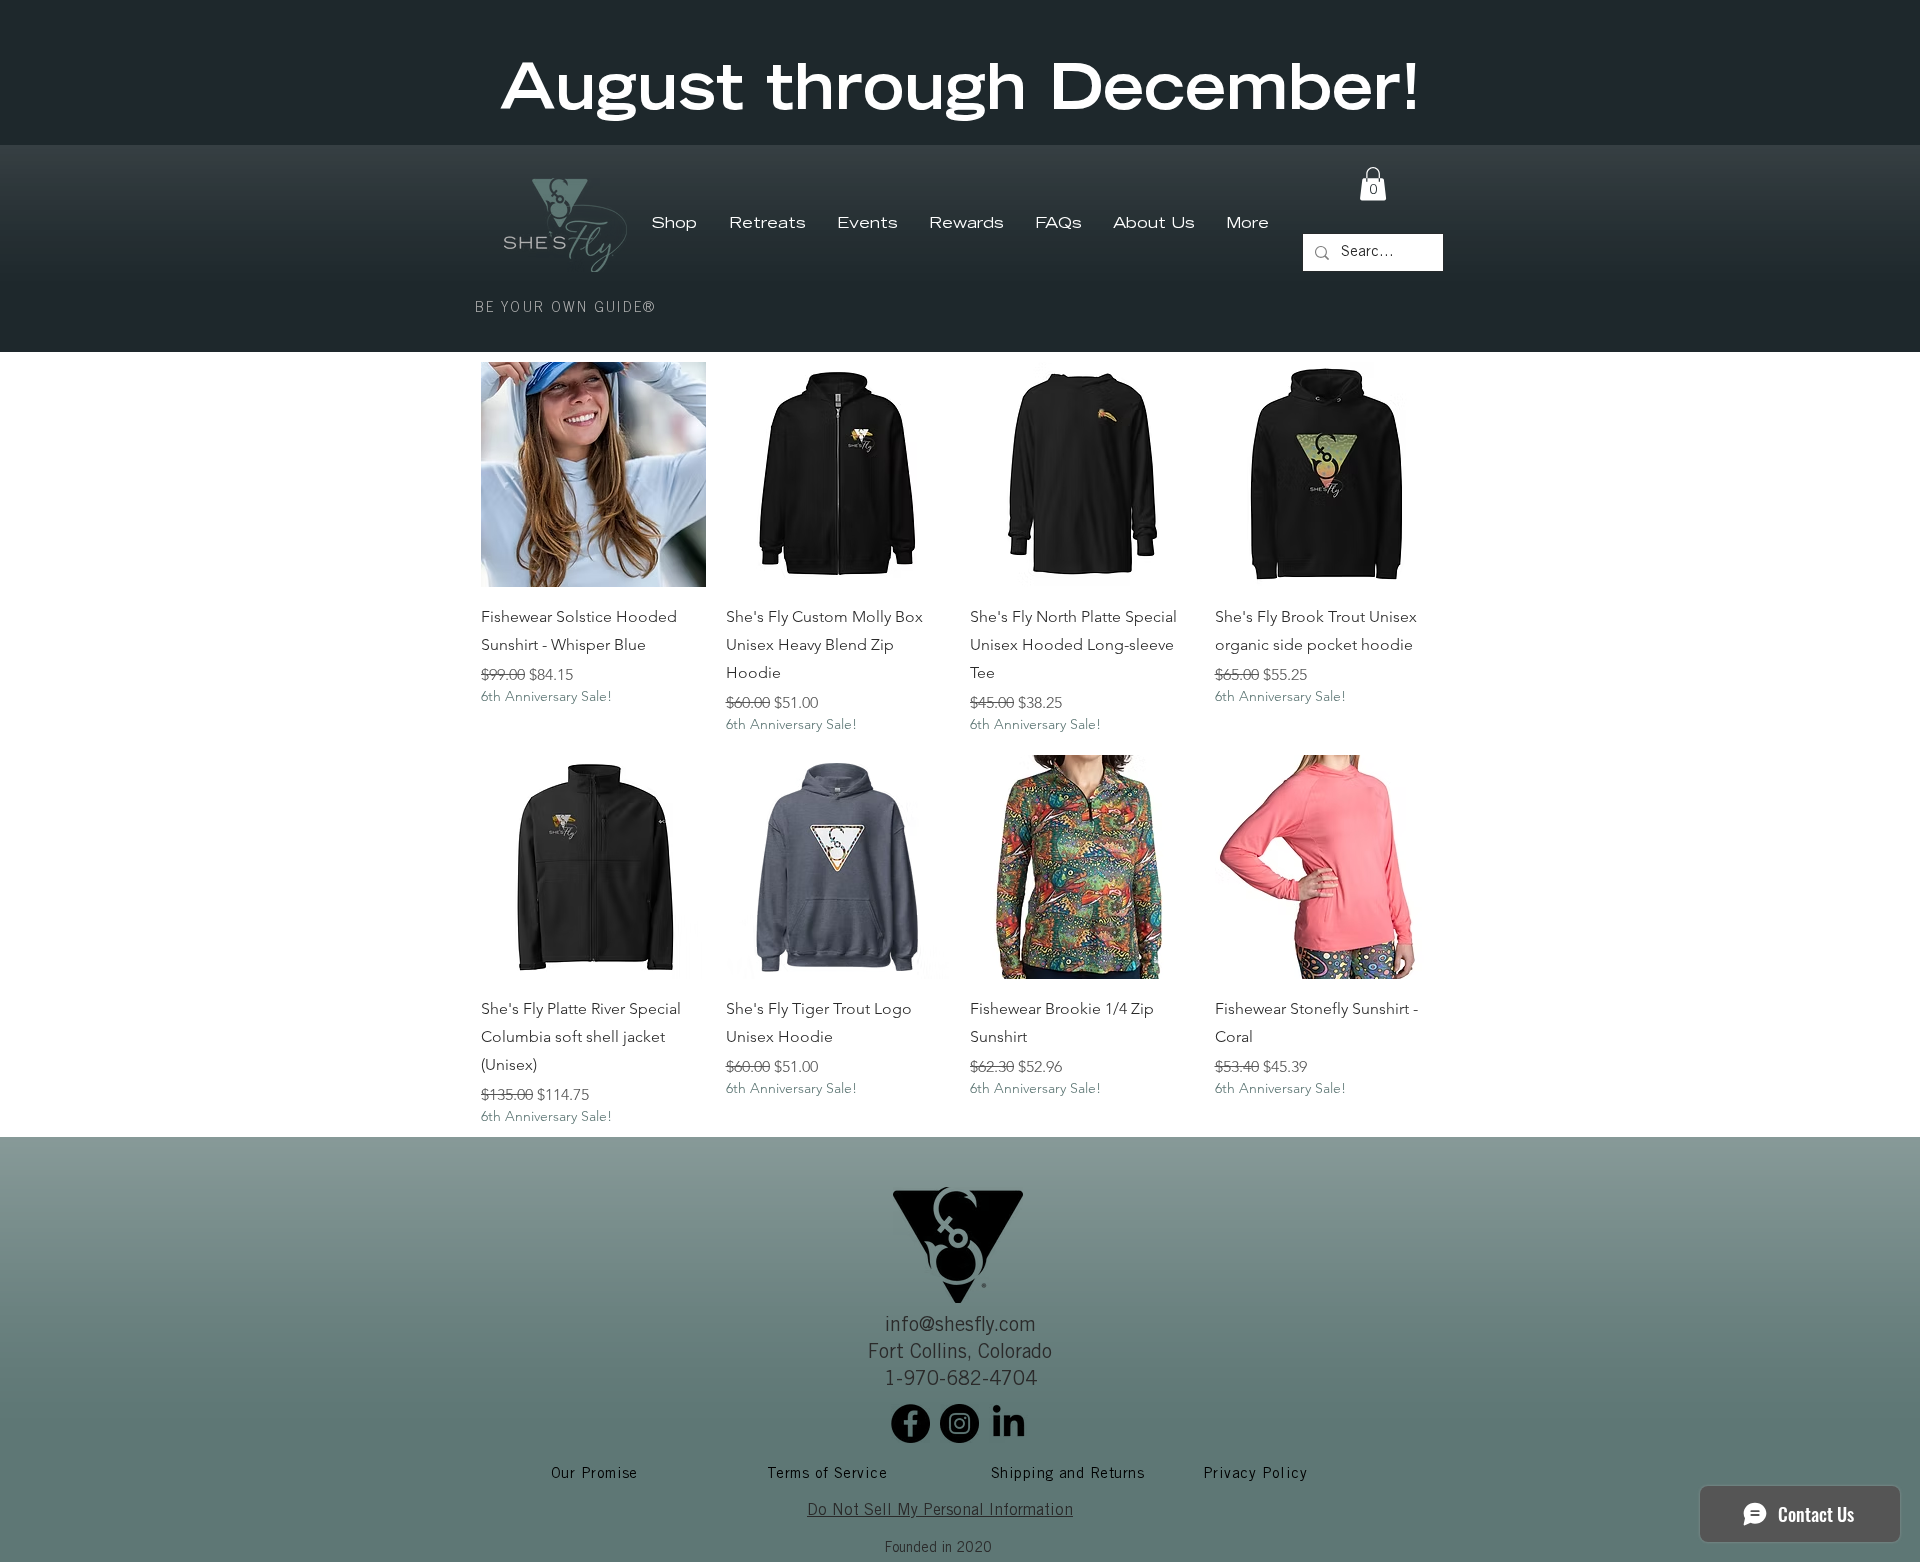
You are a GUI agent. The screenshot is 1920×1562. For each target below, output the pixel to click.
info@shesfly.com (960, 1327)
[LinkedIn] (1008, 1423)
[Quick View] (593, 474)
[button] (1373, 183)
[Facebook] (910, 1423)
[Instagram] (959, 1423)
